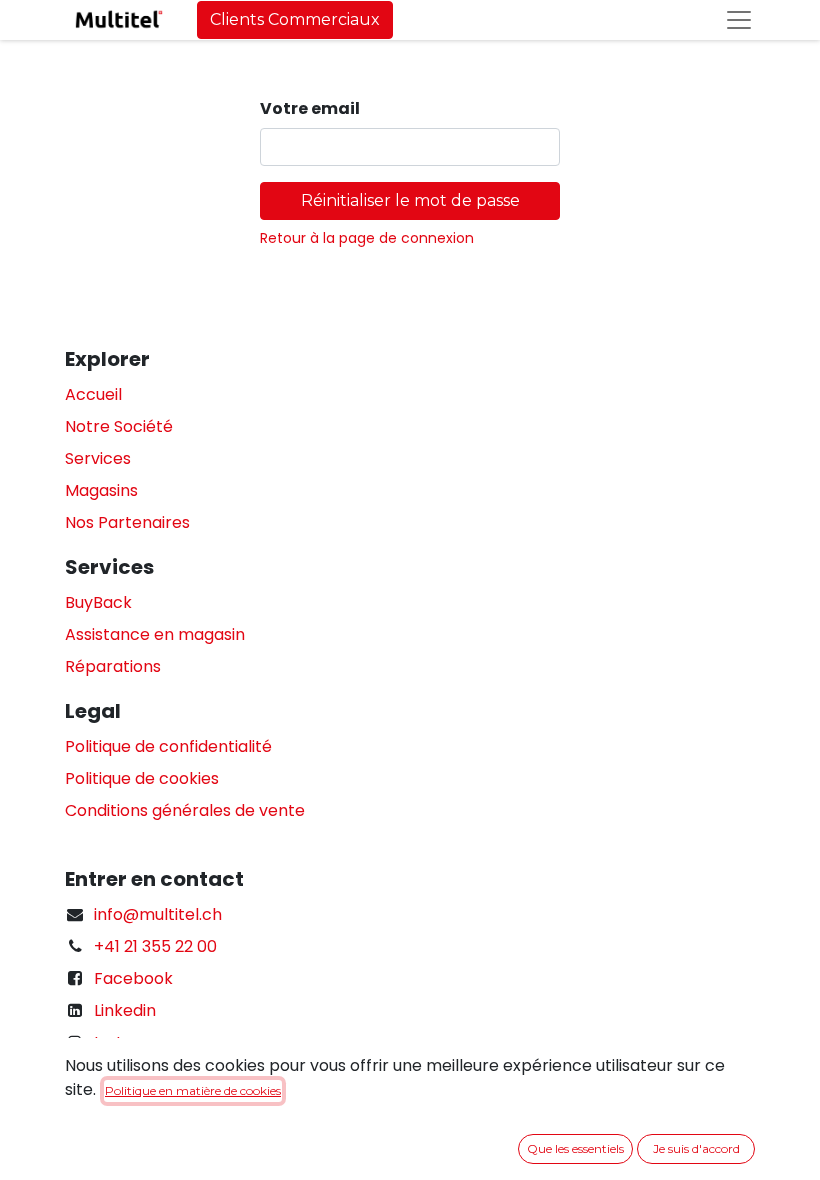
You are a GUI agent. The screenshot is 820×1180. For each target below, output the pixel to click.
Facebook (133, 978)
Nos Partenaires (127, 522)
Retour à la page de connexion (367, 238)
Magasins (101, 490)
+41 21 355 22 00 (155, 946)
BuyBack (98, 602)
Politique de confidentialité (168, 746)
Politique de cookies (142, 778)
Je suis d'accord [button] (696, 1148)
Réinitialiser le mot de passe (410, 200)
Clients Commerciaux (295, 19)
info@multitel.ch (158, 914)
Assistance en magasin (155, 634)
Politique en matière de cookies (193, 1090)
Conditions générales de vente (185, 810)
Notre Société (119, 426)
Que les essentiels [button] (575, 1148)
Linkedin (125, 1010)
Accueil (93, 394)
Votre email (310, 108)
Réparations (113, 666)
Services (98, 458)
